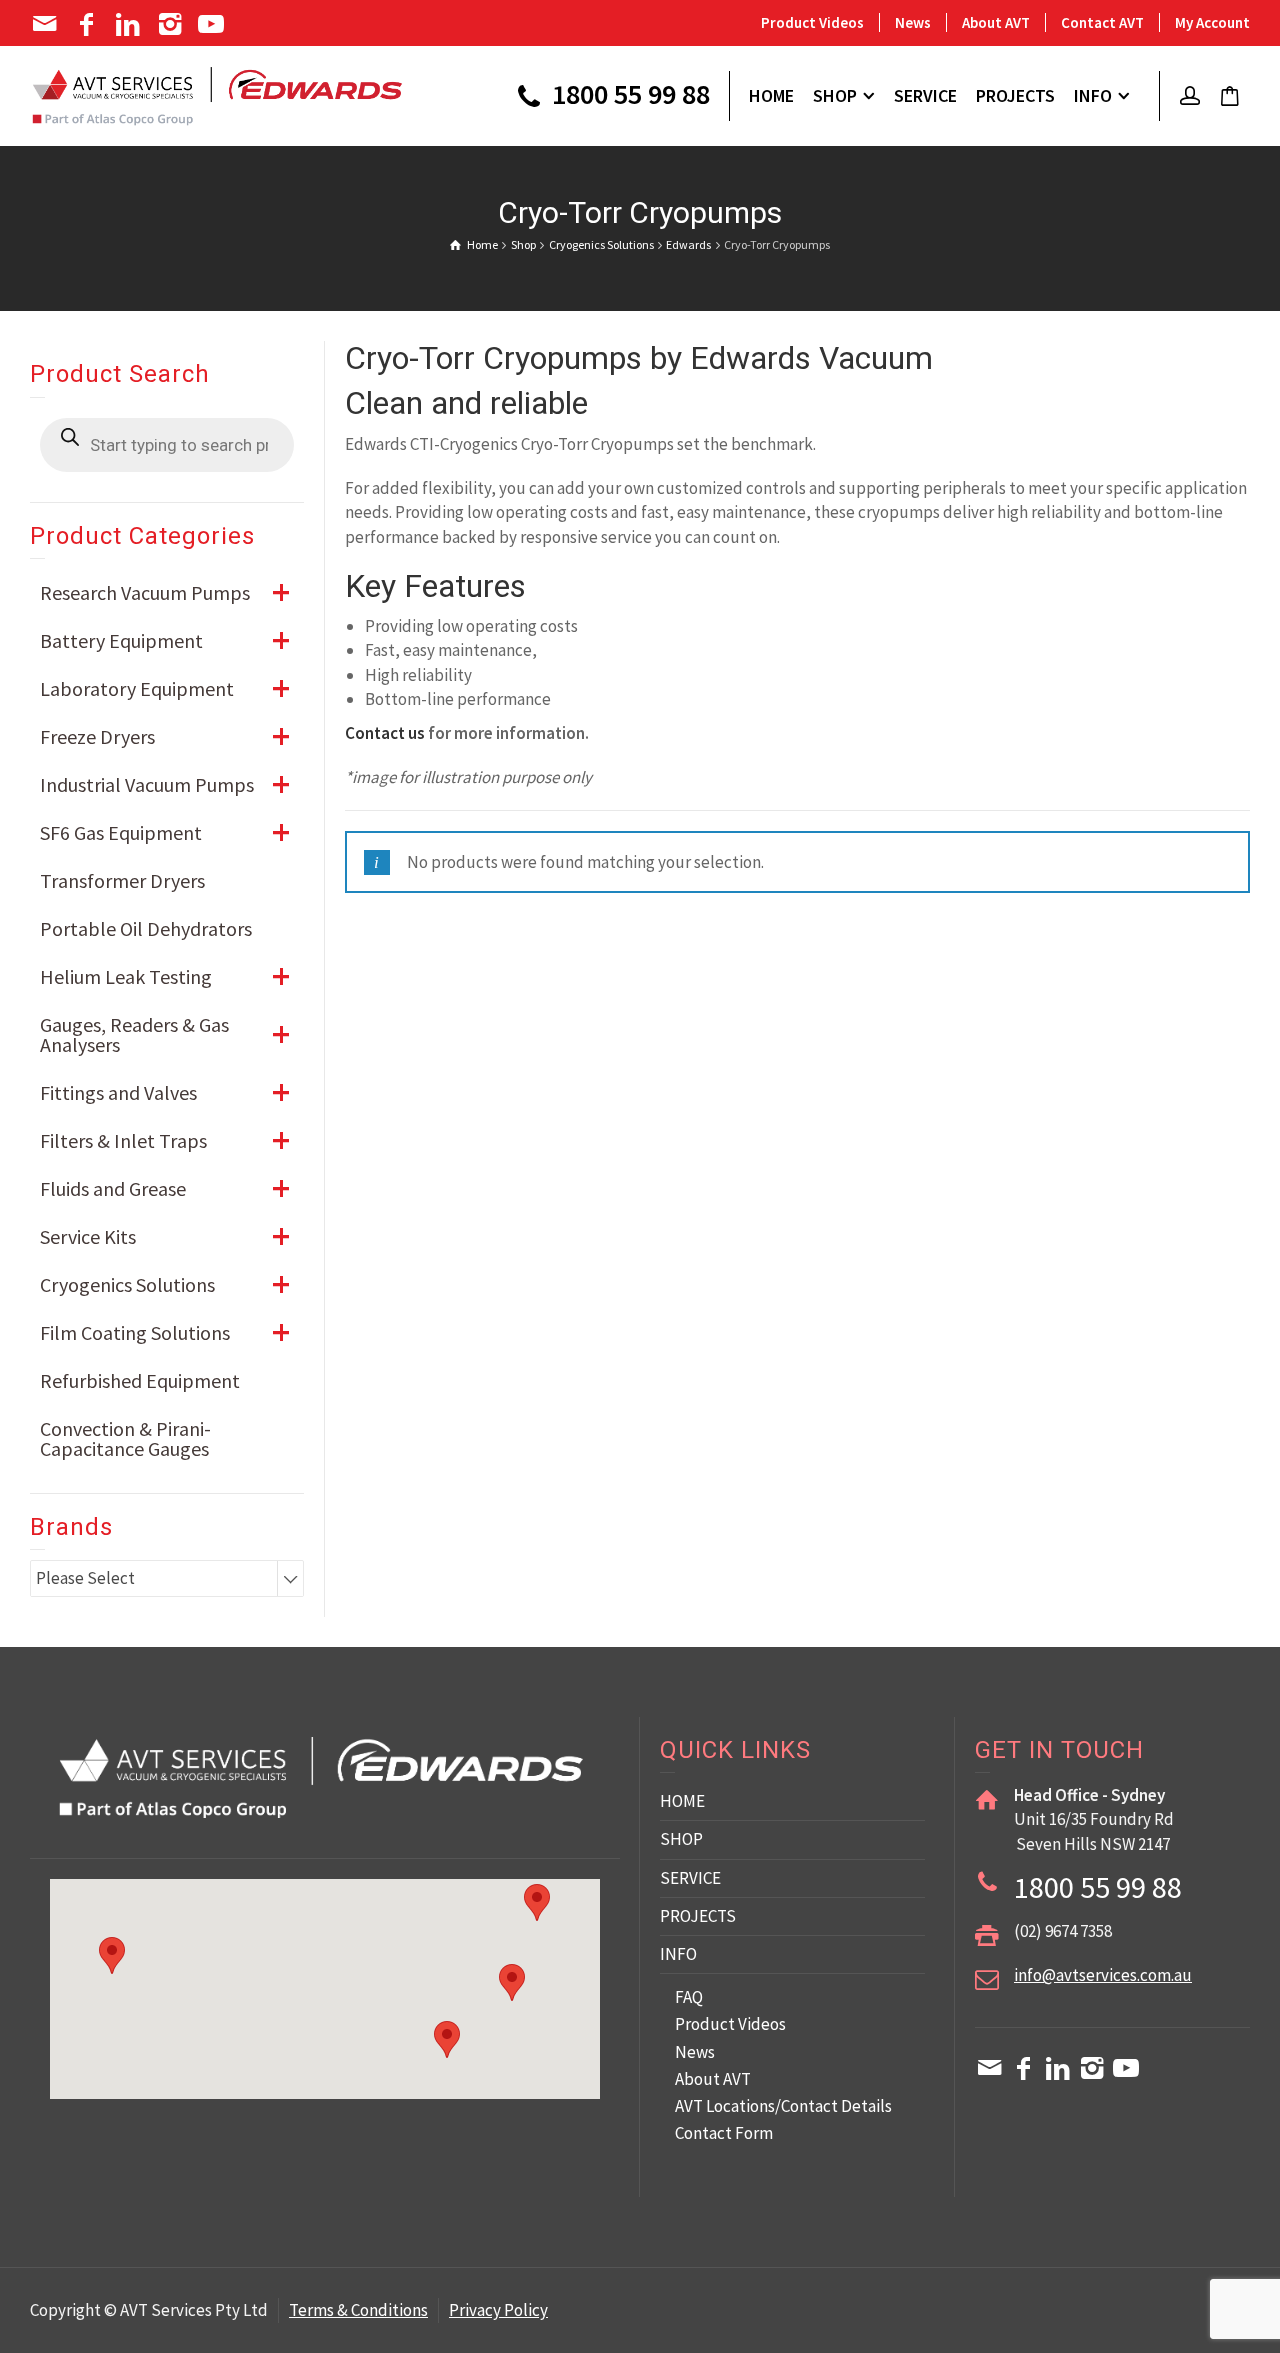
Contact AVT (1102, 22)
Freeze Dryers (165, 736)
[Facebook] (88, 24)
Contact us (385, 733)
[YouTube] (213, 24)
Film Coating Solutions (165, 1332)
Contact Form (724, 2133)
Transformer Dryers (122, 880)
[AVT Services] (217, 94)
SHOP (681, 1839)
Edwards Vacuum (811, 358)
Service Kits (165, 1236)
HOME (682, 1801)
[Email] (46, 24)
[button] (512, 1982)
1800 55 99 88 (628, 96)
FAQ (689, 1997)
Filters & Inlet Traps (165, 1140)
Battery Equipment (165, 640)
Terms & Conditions (358, 2310)
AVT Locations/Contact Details (783, 2106)
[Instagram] (171, 24)
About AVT (996, 22)
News (913, 22)
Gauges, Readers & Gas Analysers (165, 1034)
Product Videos (812, 22)
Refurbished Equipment (140, 1380)
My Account (1212, 22)
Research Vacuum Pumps (165, 592)
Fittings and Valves (165, 1092)
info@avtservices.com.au (1103, 1975)
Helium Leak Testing (165, 976)
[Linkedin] (129, 24)
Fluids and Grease (165, 1188)
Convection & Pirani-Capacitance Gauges (125, 1438)
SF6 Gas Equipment (165, 832)
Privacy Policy (498, 2310)
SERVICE (690, 1878)
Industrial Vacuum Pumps (165, 784)
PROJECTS (698, 1916)
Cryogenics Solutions (165, 1284)
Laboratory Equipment (165, 688)
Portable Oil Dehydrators (146, 928)
